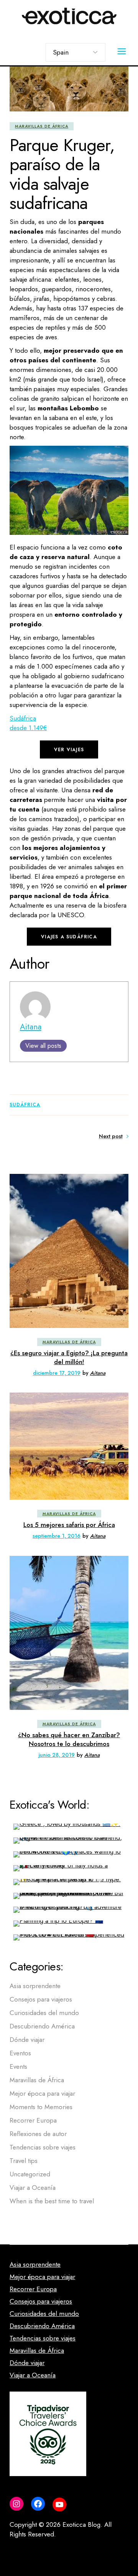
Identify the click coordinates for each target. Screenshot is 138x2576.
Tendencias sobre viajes (43, 2147)
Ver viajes (69, 750)
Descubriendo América (42, 2026)
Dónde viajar (27, 2040)
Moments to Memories (41, 2107)
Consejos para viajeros (41, 1999)
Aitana (31, 1027)
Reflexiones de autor (38, 2134)
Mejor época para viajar (42, 2093)
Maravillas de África (42, 126)
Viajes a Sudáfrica (69, 937)
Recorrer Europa (33, 2120)
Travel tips (24, 2161)
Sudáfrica (25, 1105)
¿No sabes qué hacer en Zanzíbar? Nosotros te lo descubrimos (69, 1739)
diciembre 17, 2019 (57, 1373)
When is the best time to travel (52, 2201)
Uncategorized (30, 2174)
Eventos (20, 2053)
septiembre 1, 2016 (57, 1536)
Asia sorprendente (35, 1986)
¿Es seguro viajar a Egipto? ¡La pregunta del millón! (69, 1357)
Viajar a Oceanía (33, 2188)
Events (18, 2066)
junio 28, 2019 (57, 1755)
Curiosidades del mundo (44, 2013)
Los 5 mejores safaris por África (69, 1525)
